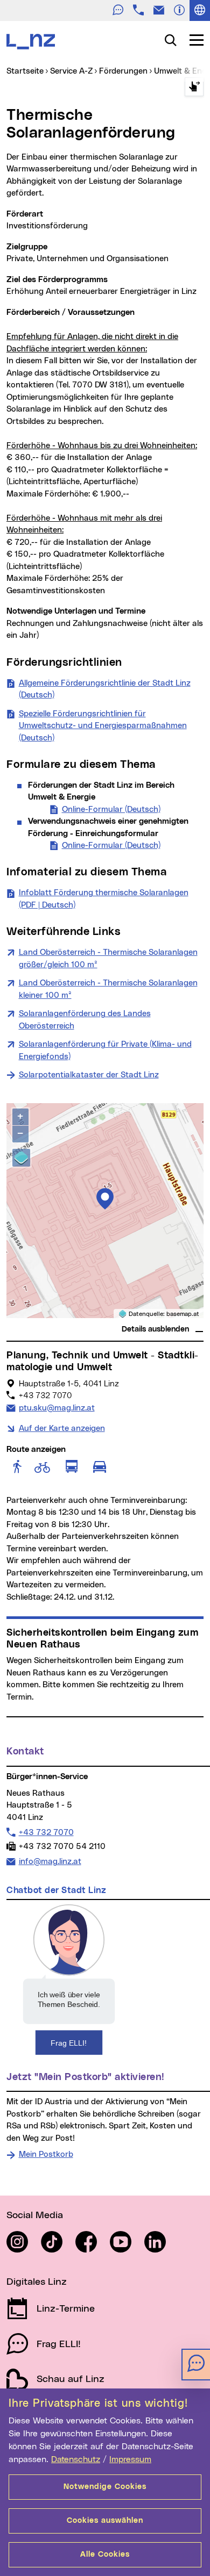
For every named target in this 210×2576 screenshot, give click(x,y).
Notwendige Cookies (105, 2487)
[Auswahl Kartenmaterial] (21, 1158)
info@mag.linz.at (50, 1861)
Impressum (130, 2459)
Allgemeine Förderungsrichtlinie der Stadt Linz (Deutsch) (105, 689)
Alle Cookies (105, 2555)
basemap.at (183, 1314)
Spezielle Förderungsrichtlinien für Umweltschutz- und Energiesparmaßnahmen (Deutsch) (103, 726)
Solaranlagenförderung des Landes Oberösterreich (85, 1020)
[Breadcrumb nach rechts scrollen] (194, 87)
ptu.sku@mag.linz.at (57, 1408)
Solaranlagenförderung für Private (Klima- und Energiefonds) (105, 1050)
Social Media (35, 2215)
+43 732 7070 (46, 1832)
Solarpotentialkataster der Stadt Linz (89, 1075)
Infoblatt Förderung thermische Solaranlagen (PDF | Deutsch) (104, 899)
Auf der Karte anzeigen (62, 1429)
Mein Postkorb (46, 2154)
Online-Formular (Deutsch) (111, 810)
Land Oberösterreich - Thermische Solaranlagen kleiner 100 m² (108, 989)
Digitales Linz (37, 2282)
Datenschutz (76, 2459)
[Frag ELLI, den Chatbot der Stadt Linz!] (69, 1979)
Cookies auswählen (105, 2521)
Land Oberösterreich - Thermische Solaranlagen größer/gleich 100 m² (108, 959)
